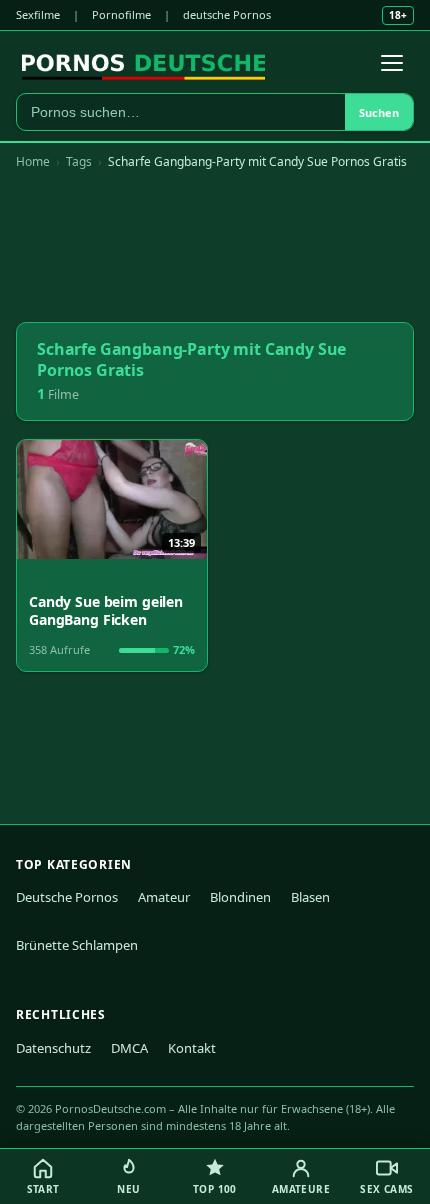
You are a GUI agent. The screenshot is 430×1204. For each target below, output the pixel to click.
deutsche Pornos (227, 14)
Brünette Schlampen (77, 945)
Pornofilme (121, 14)
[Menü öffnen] (392, 63)
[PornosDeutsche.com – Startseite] (143, 63)
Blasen (310, 897)
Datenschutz (53, 1048)
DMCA (129, 1048)
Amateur (164, 897)
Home (33, 161)
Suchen (379, 112)
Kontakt (192, 1048)
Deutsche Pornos (67, 897)
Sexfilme (38, 14)
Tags (79, 161)
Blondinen (240, 897)
